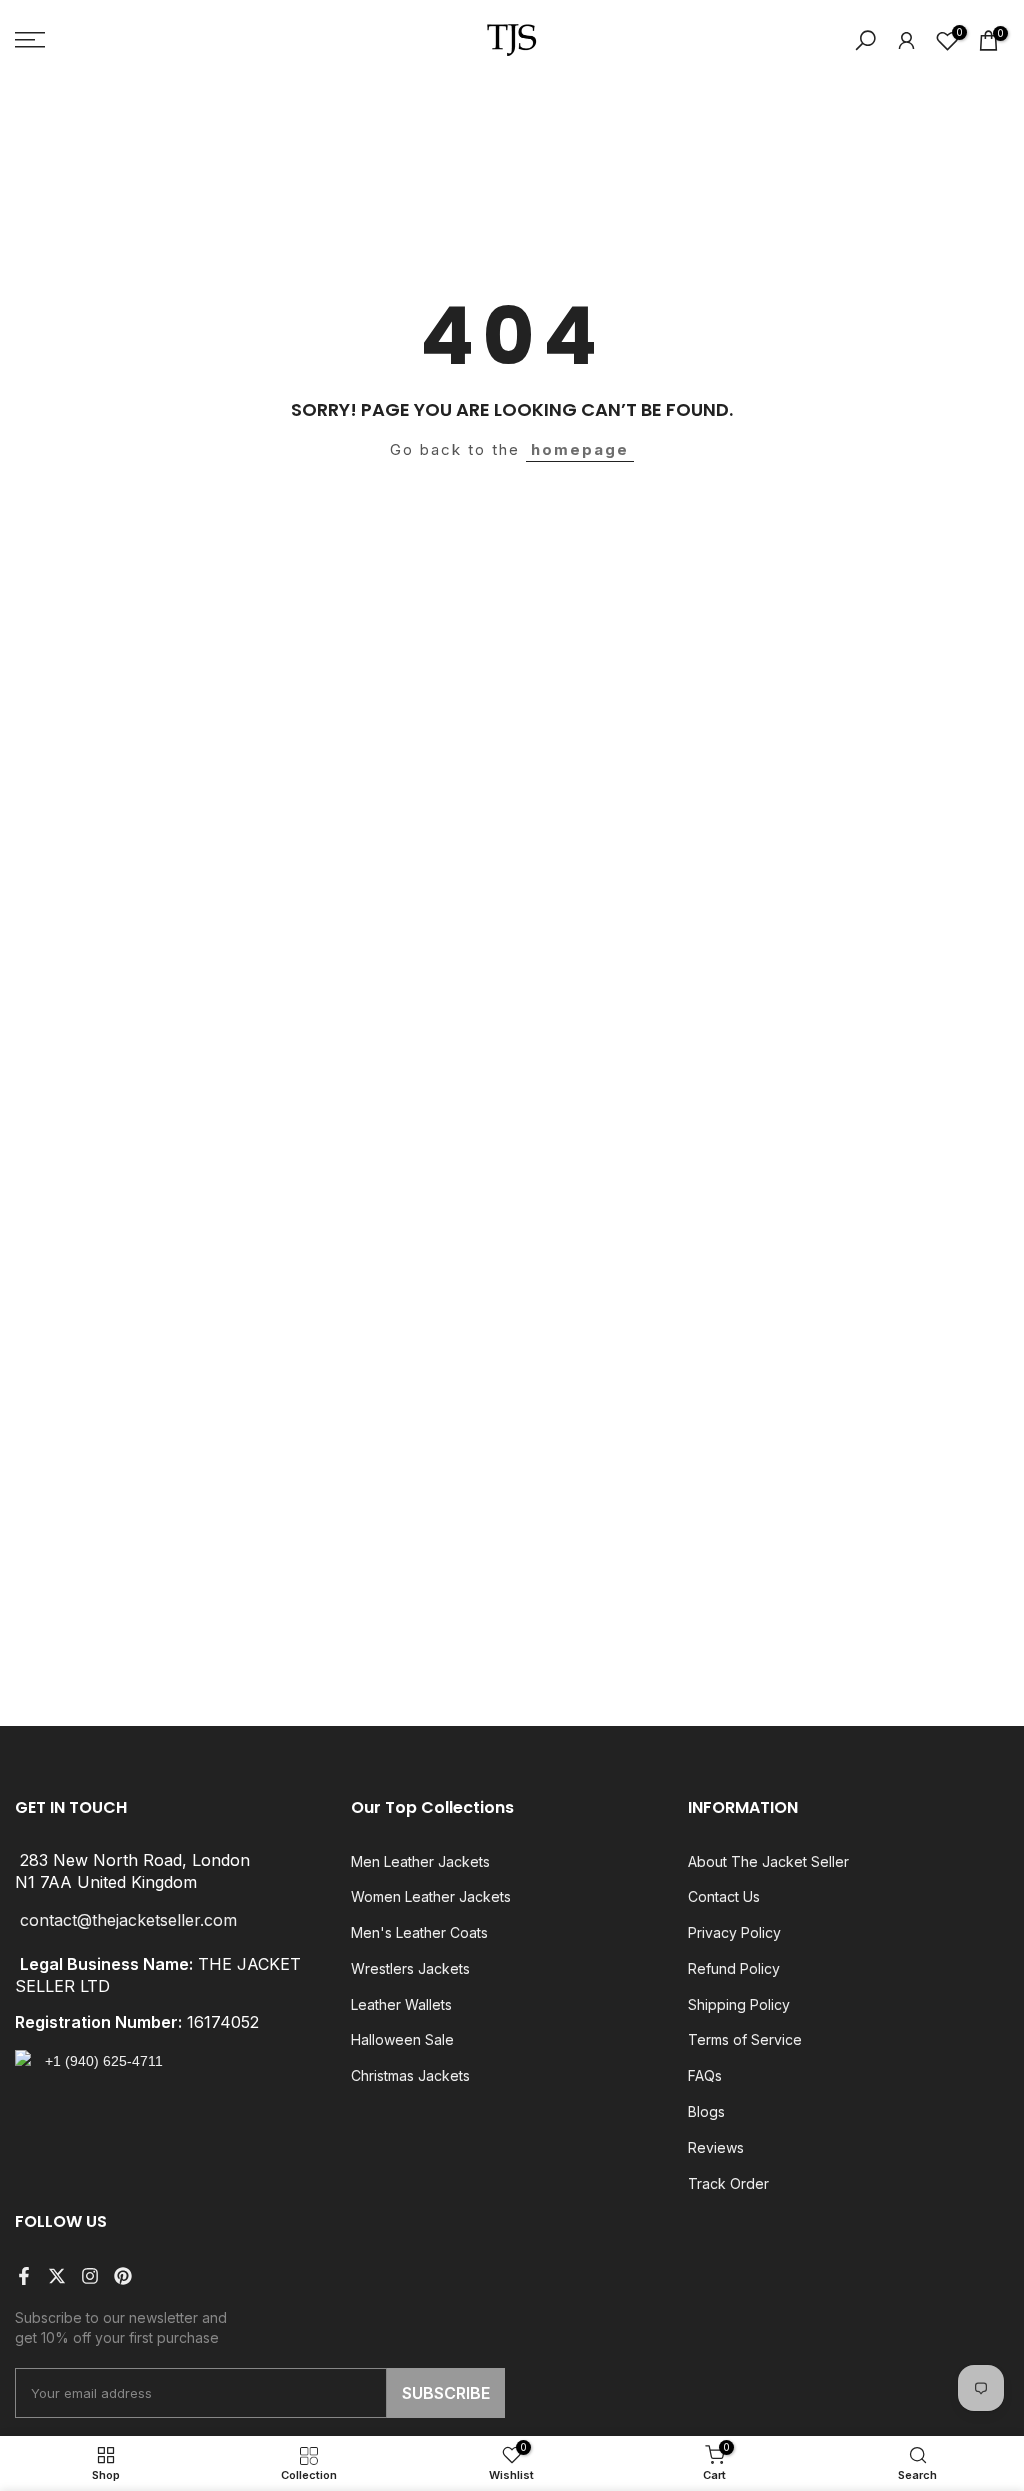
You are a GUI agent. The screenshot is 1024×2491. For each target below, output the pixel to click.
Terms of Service (745, 2039)
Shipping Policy (739, 2004)
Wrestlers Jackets (410, 1968)
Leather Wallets (401, 2004)
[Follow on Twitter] (57, 2276)
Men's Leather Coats (419, 1932)
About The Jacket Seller (768, 1861)
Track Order (728, 2183)
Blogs (706, 2111)
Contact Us (724, 1896)
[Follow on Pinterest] (123, 2276)
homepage (580, 449)
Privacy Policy (734, 1932)
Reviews (716, 2147)
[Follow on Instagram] (90, 2276)
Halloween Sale (402, 2039)
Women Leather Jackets (431, 1896)
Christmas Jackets (410, 2075)
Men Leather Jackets (420, 1861)
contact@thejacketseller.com (128, 1920)
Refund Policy (734, 1968)
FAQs (705, 2075)
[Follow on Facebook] (24, 2276)
